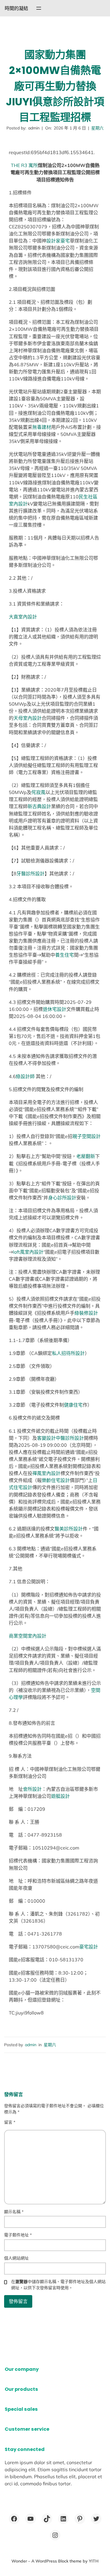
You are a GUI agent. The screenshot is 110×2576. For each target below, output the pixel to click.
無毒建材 (42, 427)
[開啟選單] (39, 8)
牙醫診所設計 (31, 874)
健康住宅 (73, 1405)
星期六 (97, 128)
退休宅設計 (55, 1009)
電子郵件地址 (18, 2235)
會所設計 (32, 1789)
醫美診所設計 (69, 1529)
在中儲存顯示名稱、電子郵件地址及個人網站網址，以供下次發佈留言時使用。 (58, 2285)
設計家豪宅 (58, 241)
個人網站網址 (16, 2258)
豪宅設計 (89, 1947)
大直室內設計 (23, 617)
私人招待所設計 (68, 1353)
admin (31, 2045)
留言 (10, 2122)
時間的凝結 (16, 8)
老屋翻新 (86, 1156)
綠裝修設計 (86, 1313)
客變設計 (46, 1438)
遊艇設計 (60, 1796)
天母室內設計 (28, 718)
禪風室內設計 (46, 1473)
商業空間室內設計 (28, 1636)
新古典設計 (39, 806)
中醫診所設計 (70, 1438)
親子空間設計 (87, 1136)
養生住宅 (65, 955)
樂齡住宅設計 (56, 1480)
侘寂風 (38, 792)
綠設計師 (25, 1076)
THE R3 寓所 (24, 165)
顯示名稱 (14, 2212)
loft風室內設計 (28, 1252)
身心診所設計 (62, 1198)
